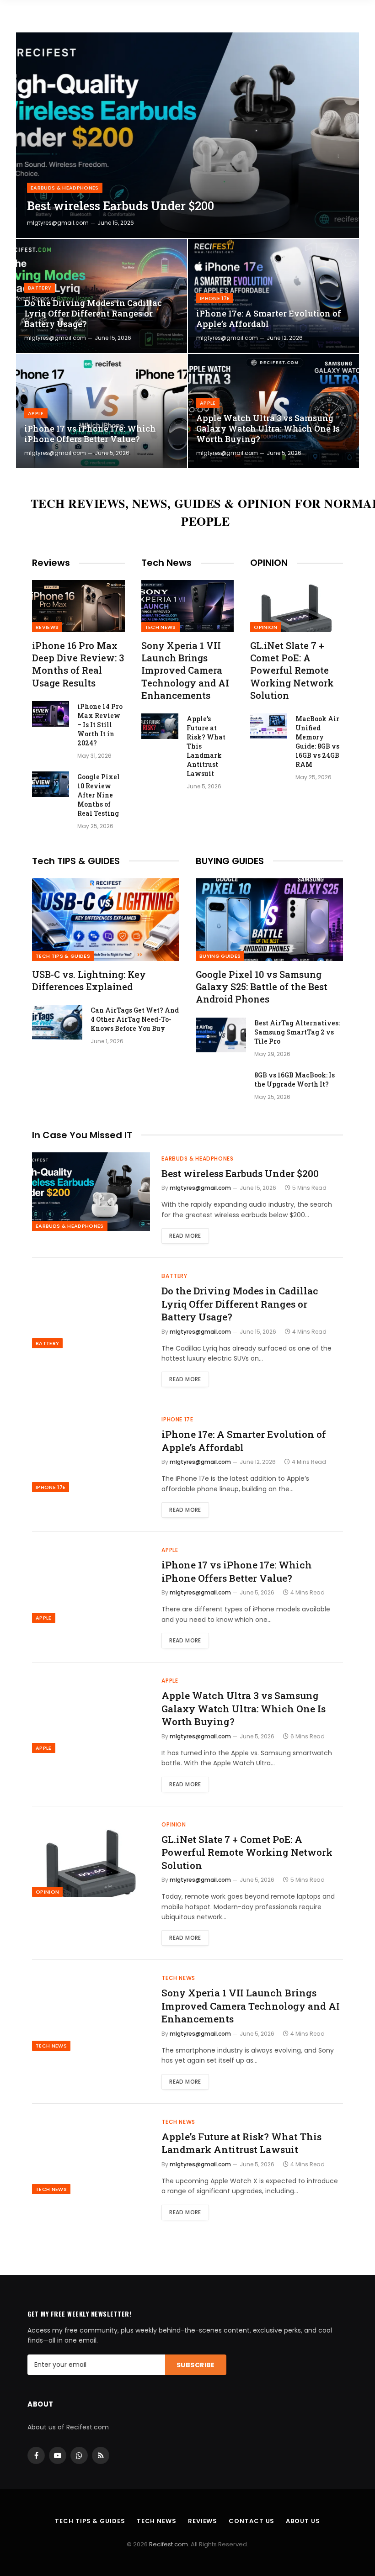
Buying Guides (220, 956)
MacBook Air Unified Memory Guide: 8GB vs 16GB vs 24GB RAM (317, 742)
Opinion (265, 627)
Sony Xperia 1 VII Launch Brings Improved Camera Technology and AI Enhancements (185, 670)
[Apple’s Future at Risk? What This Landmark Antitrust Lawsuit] (160, 726)
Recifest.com (169, 2544)
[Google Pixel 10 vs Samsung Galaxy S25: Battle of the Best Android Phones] (269, 920)
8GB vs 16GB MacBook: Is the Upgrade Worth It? (295, 1079)
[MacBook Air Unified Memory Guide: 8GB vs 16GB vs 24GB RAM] (269, 726)
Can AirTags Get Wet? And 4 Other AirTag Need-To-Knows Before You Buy (135, 1019)
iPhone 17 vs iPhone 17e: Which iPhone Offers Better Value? (90, 434)
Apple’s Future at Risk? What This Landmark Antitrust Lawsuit (206, 746)
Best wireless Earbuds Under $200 (121, 206)
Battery (40, 288)
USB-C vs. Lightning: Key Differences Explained (89, 980)
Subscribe (196, 2365)
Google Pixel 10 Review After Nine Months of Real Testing (99, 795)
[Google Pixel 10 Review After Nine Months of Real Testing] (51, 784)
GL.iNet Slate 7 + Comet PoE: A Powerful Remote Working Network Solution (292, 670)
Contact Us (252, 2521)
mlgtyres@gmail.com (58, 223)
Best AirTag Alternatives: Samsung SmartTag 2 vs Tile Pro (297, 1032)
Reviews (47, 627)
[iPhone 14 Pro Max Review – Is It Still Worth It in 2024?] (51, 714)
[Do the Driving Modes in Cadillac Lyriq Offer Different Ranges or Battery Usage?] (102, 296)
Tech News (161, 627)
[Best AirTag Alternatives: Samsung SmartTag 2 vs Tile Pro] (221, 1035)
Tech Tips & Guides (63, 956)
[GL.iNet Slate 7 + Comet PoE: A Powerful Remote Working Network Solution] (297, 606)
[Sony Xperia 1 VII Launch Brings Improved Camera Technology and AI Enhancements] (188, 606)
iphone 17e (215, 298)
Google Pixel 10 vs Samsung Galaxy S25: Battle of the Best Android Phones (262, 987)
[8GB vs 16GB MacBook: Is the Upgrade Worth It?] (221, 1087)
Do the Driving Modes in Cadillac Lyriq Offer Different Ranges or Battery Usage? (93, 314)
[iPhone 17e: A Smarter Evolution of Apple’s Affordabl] (273, 296)
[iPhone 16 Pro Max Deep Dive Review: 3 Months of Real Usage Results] (78, 606)
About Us (303, 2521)
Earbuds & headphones (65, 188)
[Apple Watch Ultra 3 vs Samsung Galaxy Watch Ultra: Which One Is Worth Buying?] (273, 411)
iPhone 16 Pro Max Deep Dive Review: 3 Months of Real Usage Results (78, 664)
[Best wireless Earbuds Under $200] (187, 135)
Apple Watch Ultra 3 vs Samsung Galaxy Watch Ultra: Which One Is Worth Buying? (268, 429)
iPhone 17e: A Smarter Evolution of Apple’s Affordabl (269, 319)
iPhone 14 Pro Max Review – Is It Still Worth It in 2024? (100, 725)
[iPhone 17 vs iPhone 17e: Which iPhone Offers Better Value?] (102, 411)
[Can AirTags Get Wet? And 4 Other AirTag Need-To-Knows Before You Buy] (57, 1022)
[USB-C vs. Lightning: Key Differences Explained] (106, 920)
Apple (36, 413)
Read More (185, 1236)
